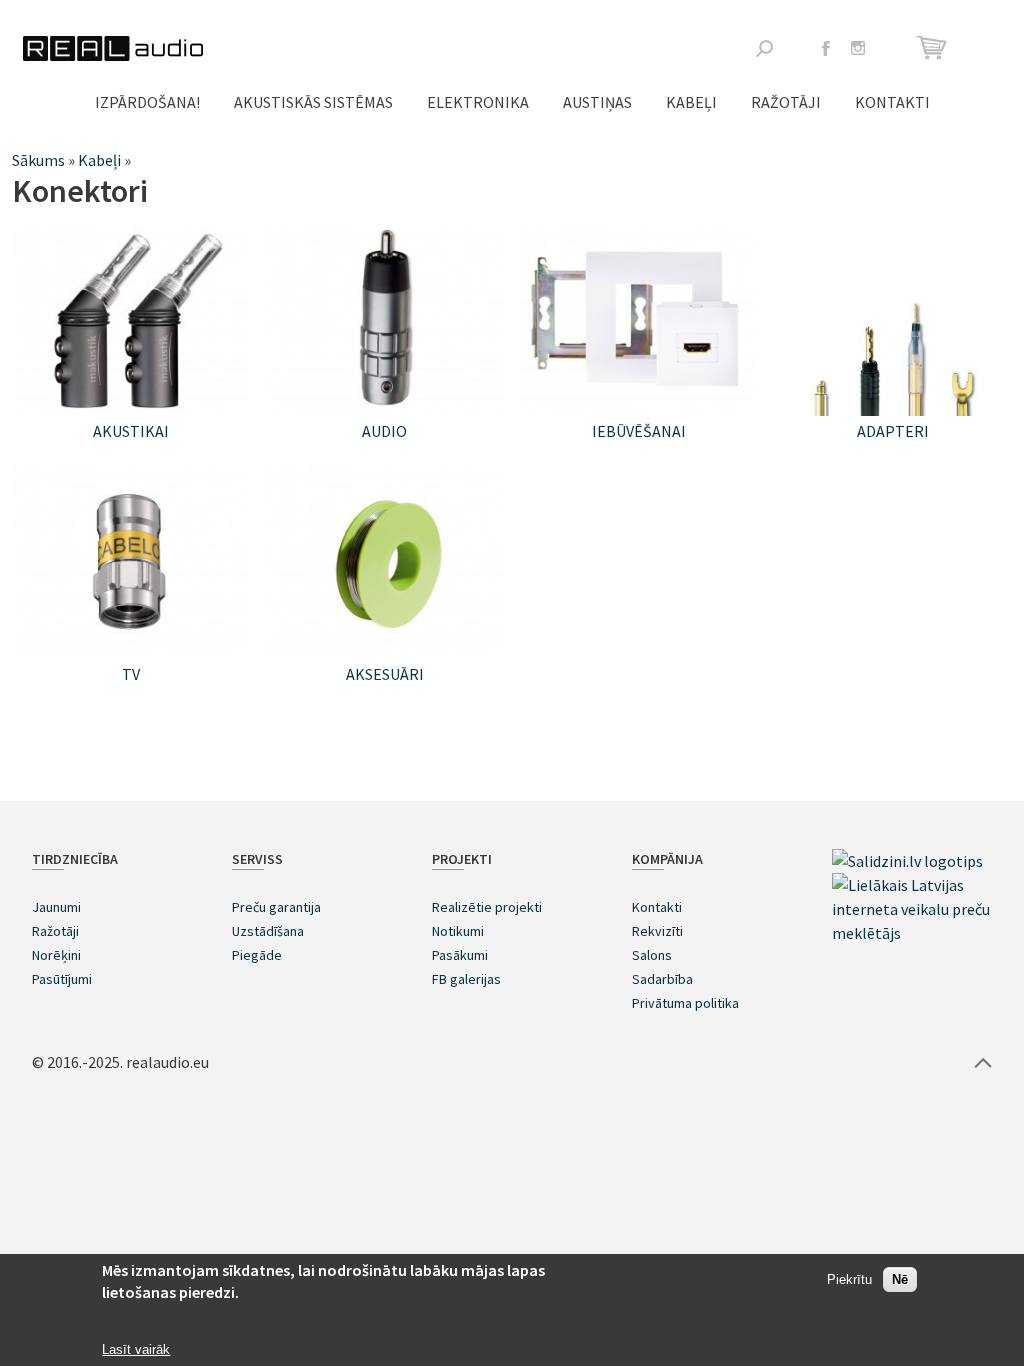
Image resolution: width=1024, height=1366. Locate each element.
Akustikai (131, 431)
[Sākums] (113, 48)
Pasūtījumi (62, 979)
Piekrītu (849, 1279)
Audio (384, 431)
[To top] (983, 1062)
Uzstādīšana (268, 931)
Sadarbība (662, 979)
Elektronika (478, 102)
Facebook (826, 48)
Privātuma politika (685, 1003)
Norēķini (56, 955)
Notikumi (458, 931)
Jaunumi (56, 907)
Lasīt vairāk (136, 1349)
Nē (900, 1279)
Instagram (858, 48)
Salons (652, 955)
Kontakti (892, 102)
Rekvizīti (657, 931)
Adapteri (893, 431)
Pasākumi (460, 955)
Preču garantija (276, 907)
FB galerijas (466, 979)
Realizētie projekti (487, 907)
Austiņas (597, 102)
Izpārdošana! (147, 102)
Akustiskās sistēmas (313, 102)
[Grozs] (934, 47)
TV (131, 674)
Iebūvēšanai (639, 431)
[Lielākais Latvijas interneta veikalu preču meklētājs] (912, 933)
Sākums (38, 160)
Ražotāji (786, 102)
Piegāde (257, 955)
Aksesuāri (385, 674)
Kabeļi (691, 102)
